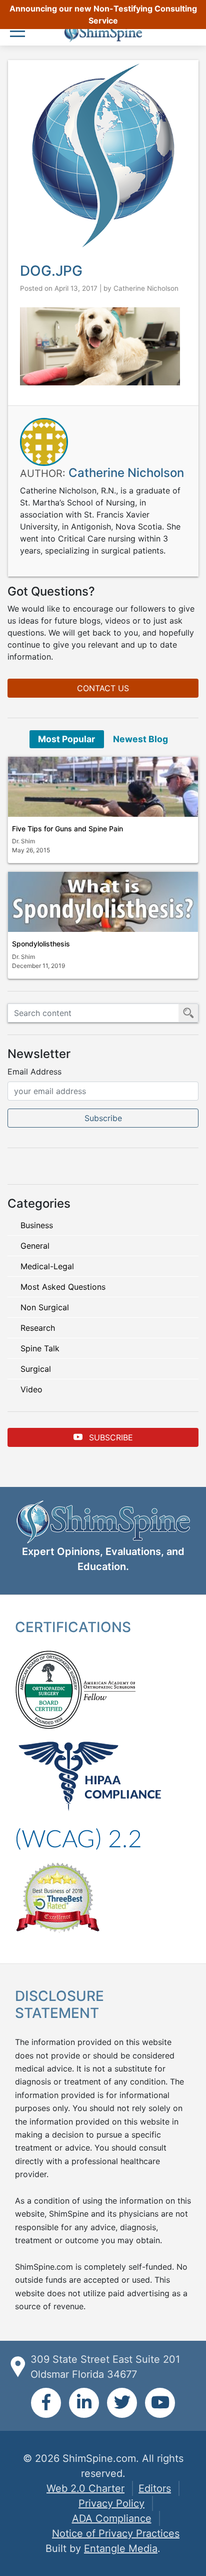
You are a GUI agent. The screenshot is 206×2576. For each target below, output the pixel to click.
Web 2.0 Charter (85, 2488)
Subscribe (110, 1437)
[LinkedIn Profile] (84, 2403)
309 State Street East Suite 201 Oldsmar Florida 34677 (105, 2367)
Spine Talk (40, 1348)
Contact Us (103, 688)
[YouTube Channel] (160, 2403)
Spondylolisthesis (41, 944)
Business (37, 1225)
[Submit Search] (188, 1013)
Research (38, 1328)
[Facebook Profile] (46, 2403)
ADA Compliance (112, 2518)
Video (31, 1389)
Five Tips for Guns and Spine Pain (67, 829)
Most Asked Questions (63, 1287)
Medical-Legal (47, 1266)
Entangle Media (121, 2548)
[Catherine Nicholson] (44, 441)
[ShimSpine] (103, 33)
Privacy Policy (111, 2503)
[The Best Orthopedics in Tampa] (57, 1896)
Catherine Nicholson (146, 288)
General (35, 1246)
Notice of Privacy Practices (116, 2533)
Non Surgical (45, 1307)
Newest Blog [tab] (140, 739)
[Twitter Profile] (122, 2403)
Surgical (36, 1369)
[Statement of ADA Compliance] (78, 1838)
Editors (155, 2488)
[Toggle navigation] (20, 32)
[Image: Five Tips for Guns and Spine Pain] (103, 787)
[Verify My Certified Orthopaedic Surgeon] (48, 1689)
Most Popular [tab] (66, 739)
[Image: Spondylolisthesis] (103, 902)
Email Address (34, 1072)
